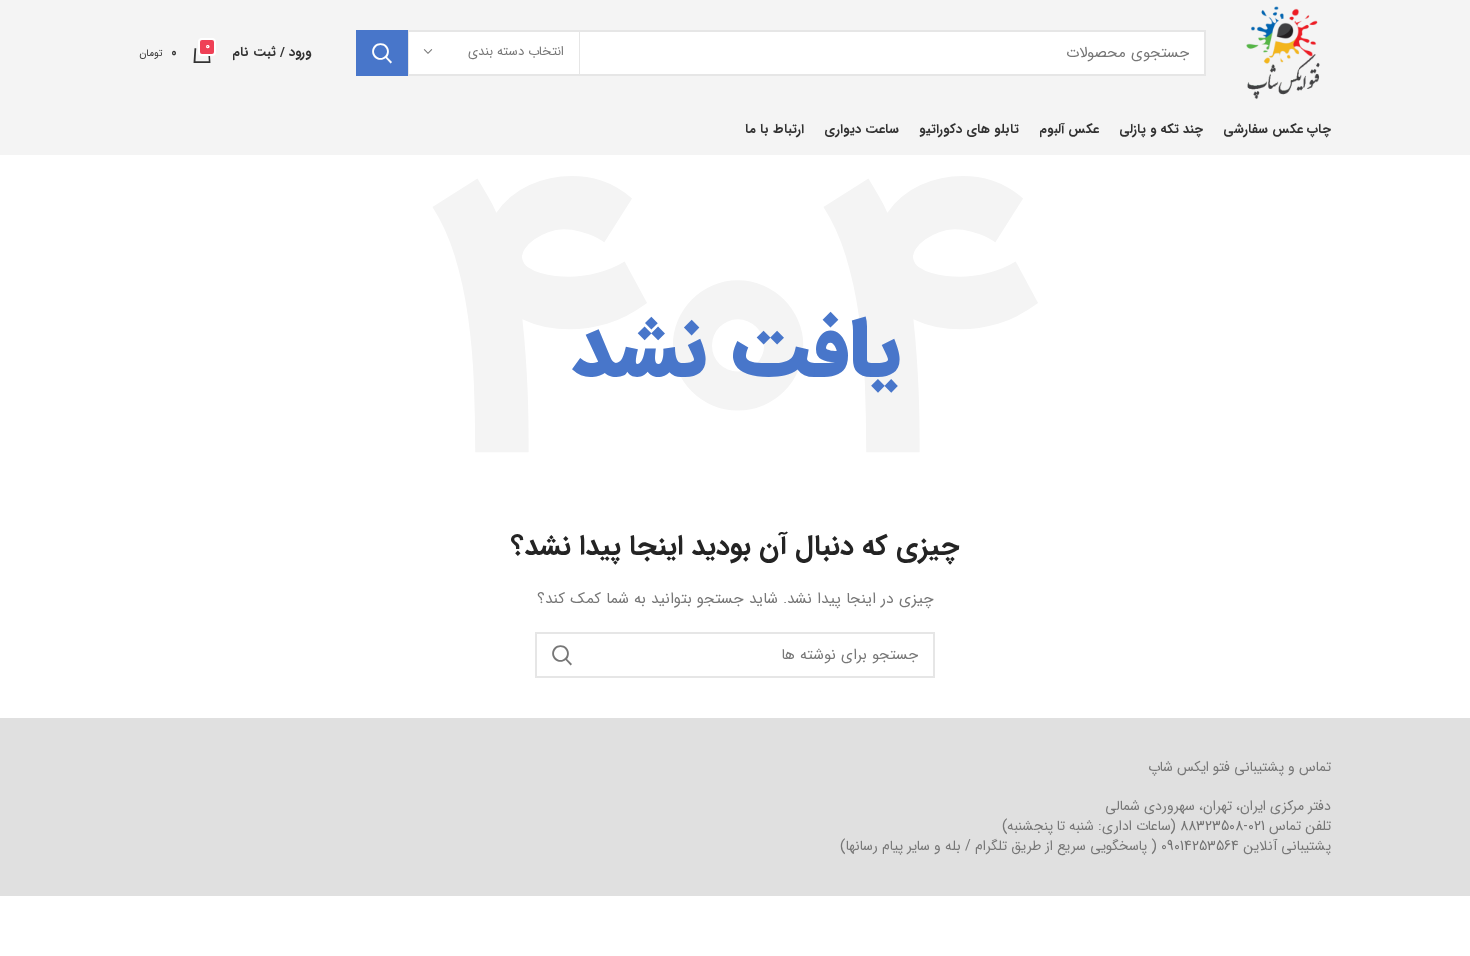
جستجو (382, 53)
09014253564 (1200, 846)
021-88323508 (1222, 826)
